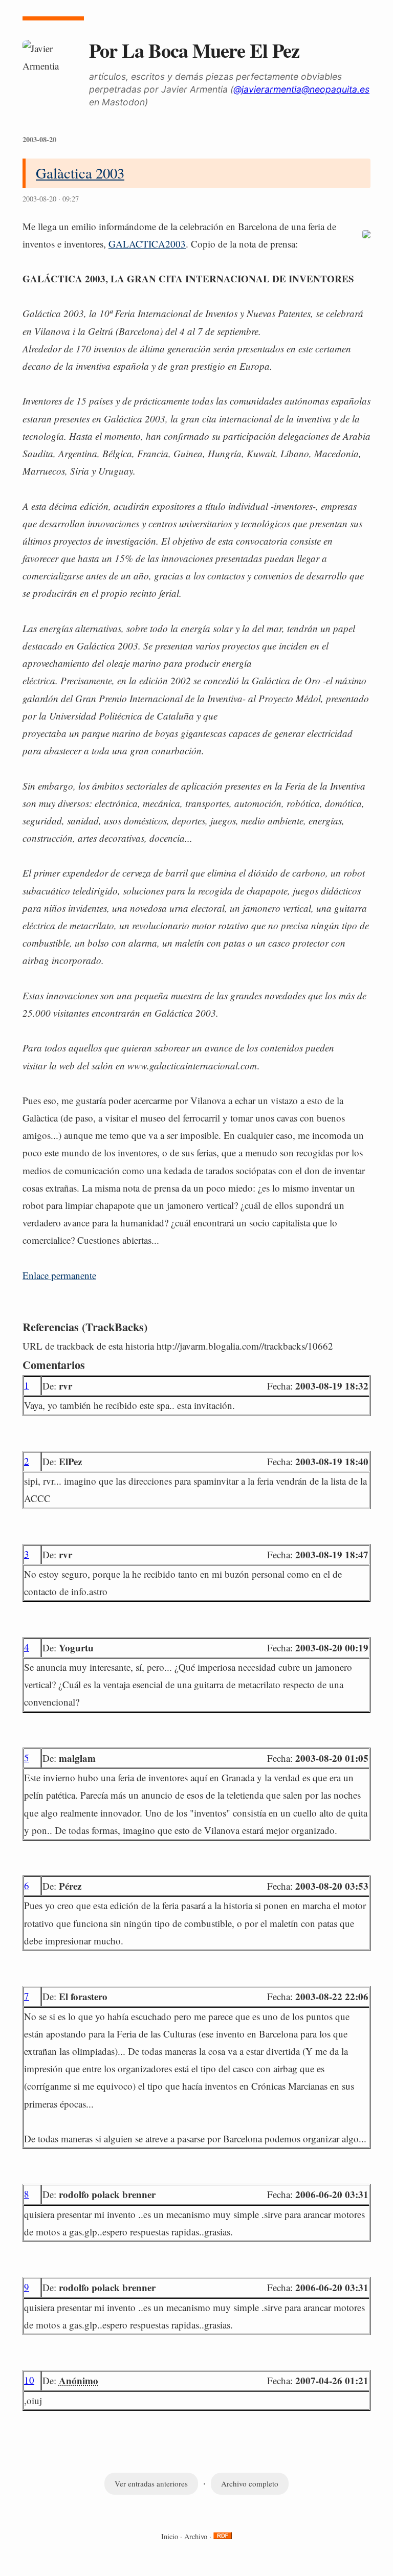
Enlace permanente (59, 1275)
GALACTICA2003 (147, 244)
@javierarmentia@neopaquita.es (301, 89)
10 (29, 2380)
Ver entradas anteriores (151, 2483)
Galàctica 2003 (80, 173)
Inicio (170, 2536)
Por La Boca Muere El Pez (194, 50)
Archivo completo (250, 2483)
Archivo (196, 2536)
